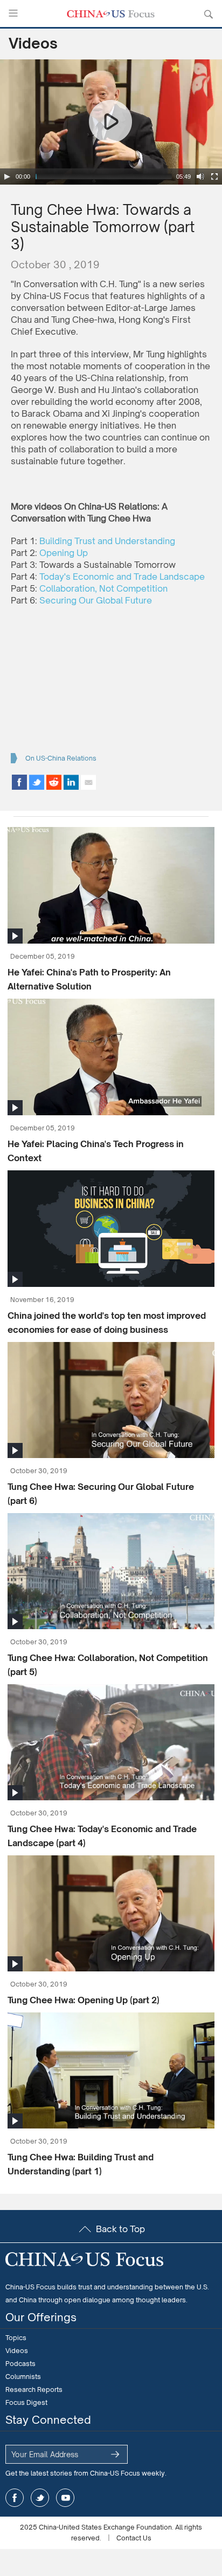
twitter (40, 2498)
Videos (33, 43)
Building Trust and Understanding (107, 541)
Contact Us (134, 2538)
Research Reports (34, 2389)
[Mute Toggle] (200, 177)
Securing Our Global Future (96, 600)
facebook (15, 2498)
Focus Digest (26, 2402)
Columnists (23, 2377)
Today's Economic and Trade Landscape (122, 577)
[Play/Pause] (7, 177)
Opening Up (64, 553)
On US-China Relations (61, 758)
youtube (65, 2498)
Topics (16, 2338)
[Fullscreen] (214, 177)
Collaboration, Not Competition (103, 588)
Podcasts (20, 2364)
